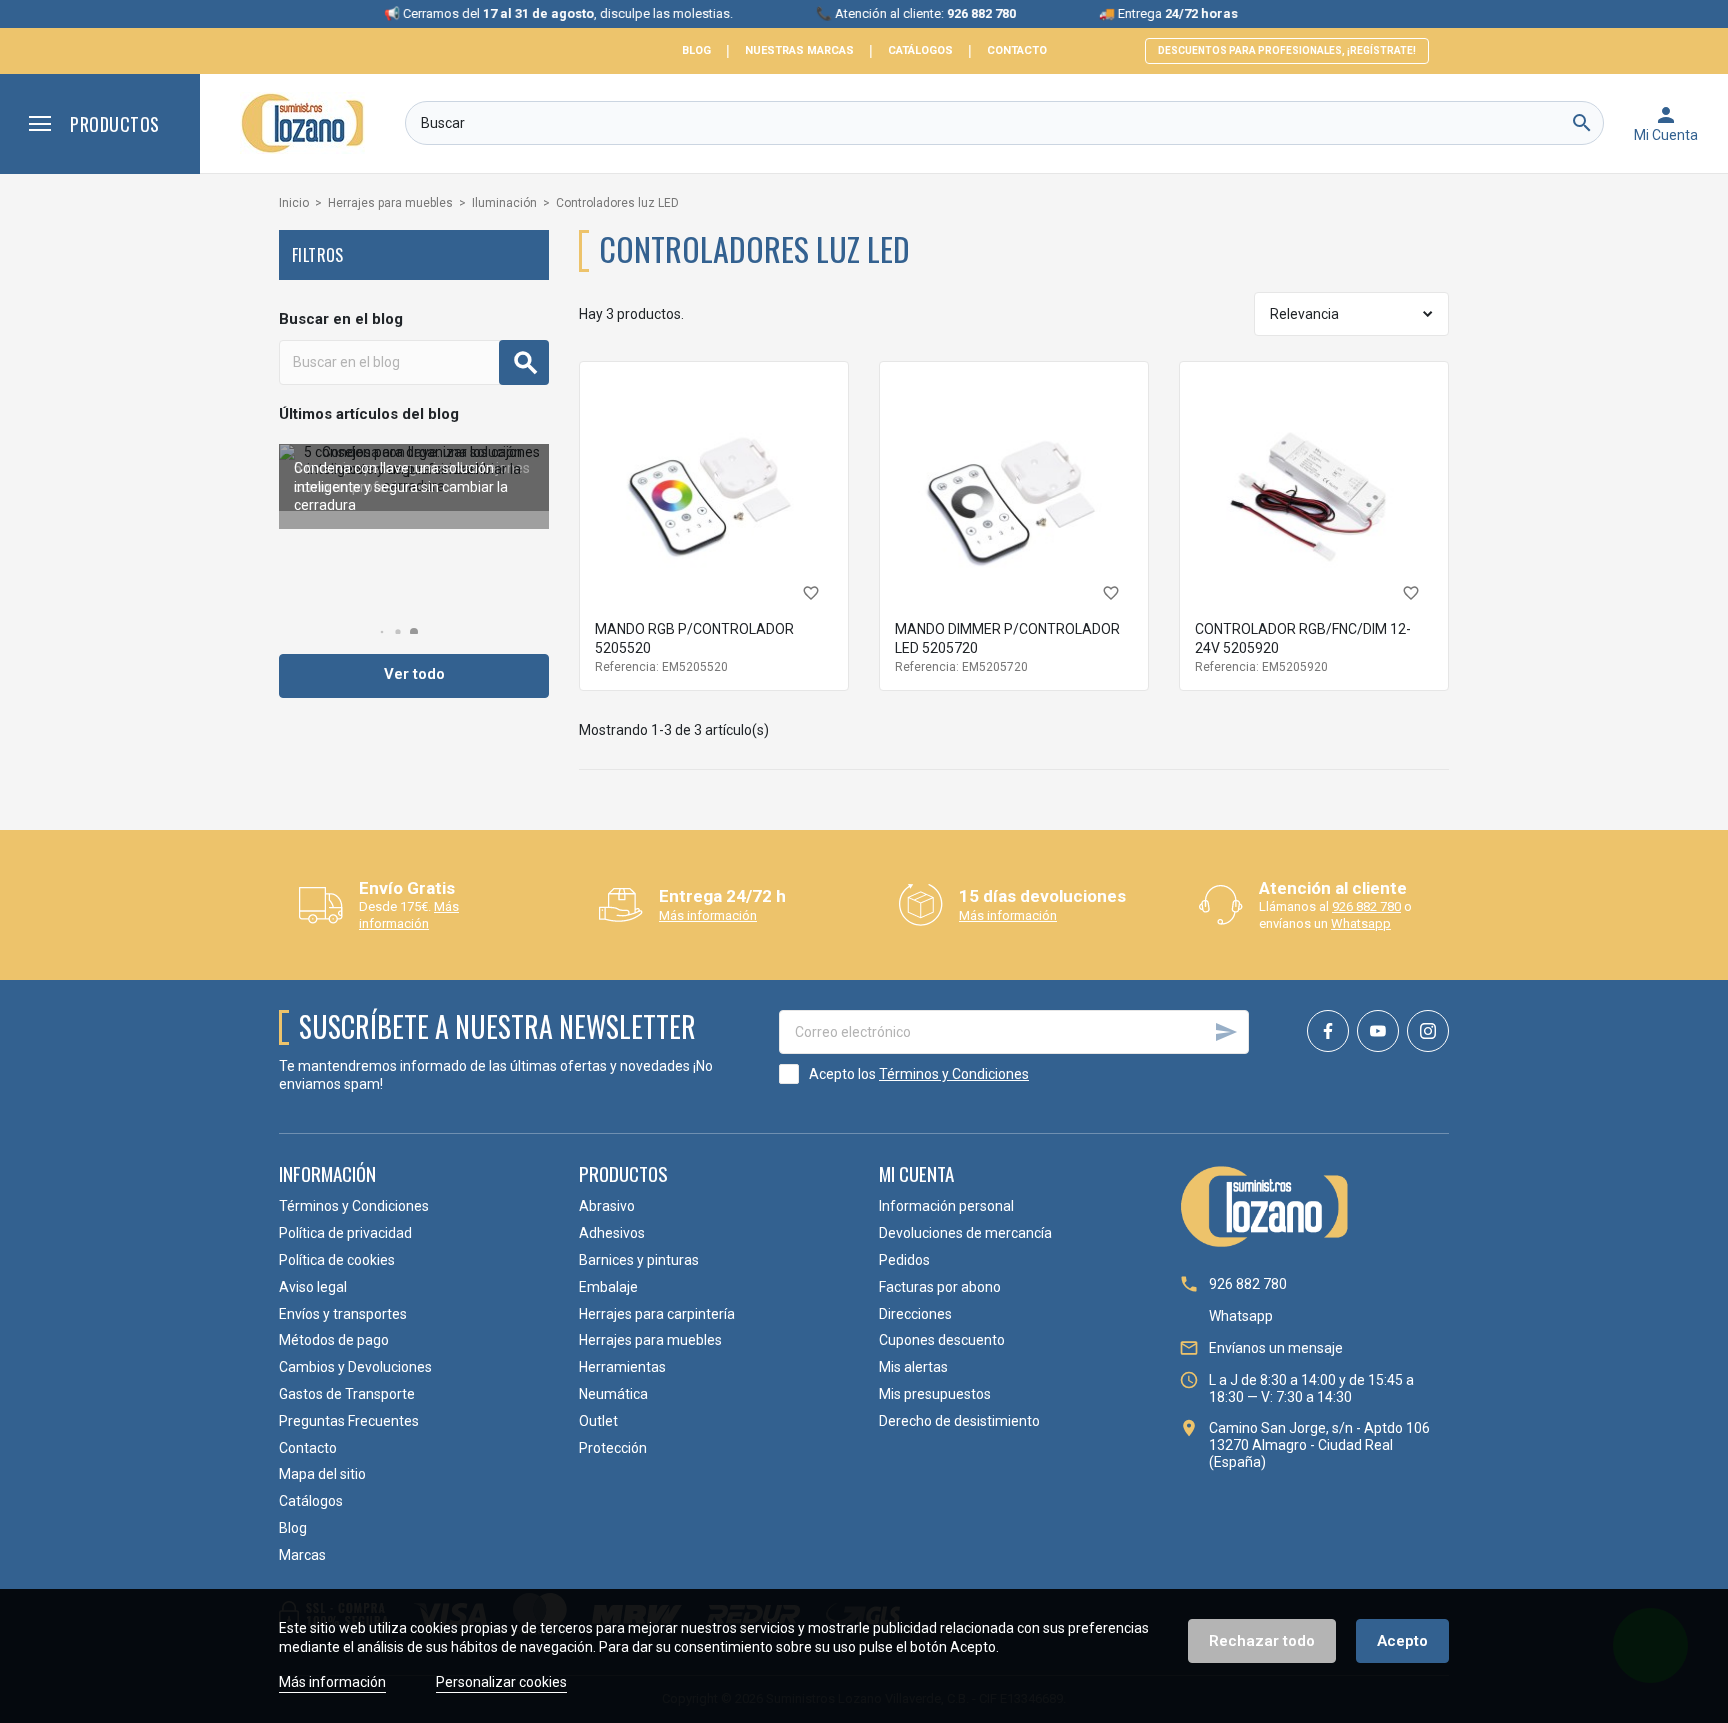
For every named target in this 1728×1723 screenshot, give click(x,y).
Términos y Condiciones (954, 1074)
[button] (382, 632)
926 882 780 (1366, 906)
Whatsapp (1361, 923)
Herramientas (622, 1367)
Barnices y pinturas (639, 1260)
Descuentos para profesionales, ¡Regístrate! (1287, 50)
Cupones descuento (942, 1340)
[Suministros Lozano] (302, 123)
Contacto (1017, 50)
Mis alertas (913, 1367)
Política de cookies (337, 1260)
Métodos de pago (334, 1340)
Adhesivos (612, 1233)
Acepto (1402, 1641)
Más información (409, 915)
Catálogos (920, 50)
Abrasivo (607, 1206)
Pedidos (904, 1260)
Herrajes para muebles (650, 1340)
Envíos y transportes (343, 1314)
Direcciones (915, 1314)
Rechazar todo (1262, 1641)
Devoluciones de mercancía (965, 1233)
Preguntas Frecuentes (349, 1421)
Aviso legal (313, 1287)
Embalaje (608, 1287)
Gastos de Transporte (347, 1394)
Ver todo (414, 674)
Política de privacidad (345, 1233)
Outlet (598, 1421)
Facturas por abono (940, 1287)
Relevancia (1304, 314)
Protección (613, 1448)
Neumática (613, 1394)
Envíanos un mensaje (1276, 1348)
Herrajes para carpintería (657, 1314)
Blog (696, 50)
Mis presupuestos (935, 1394)
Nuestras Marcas (799, 50)
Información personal (946, 1206)
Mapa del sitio (322, 1474)
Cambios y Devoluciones (355, 1367)
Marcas (302, 1555)
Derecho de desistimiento (959, 1421)
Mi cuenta (916, 1173)
